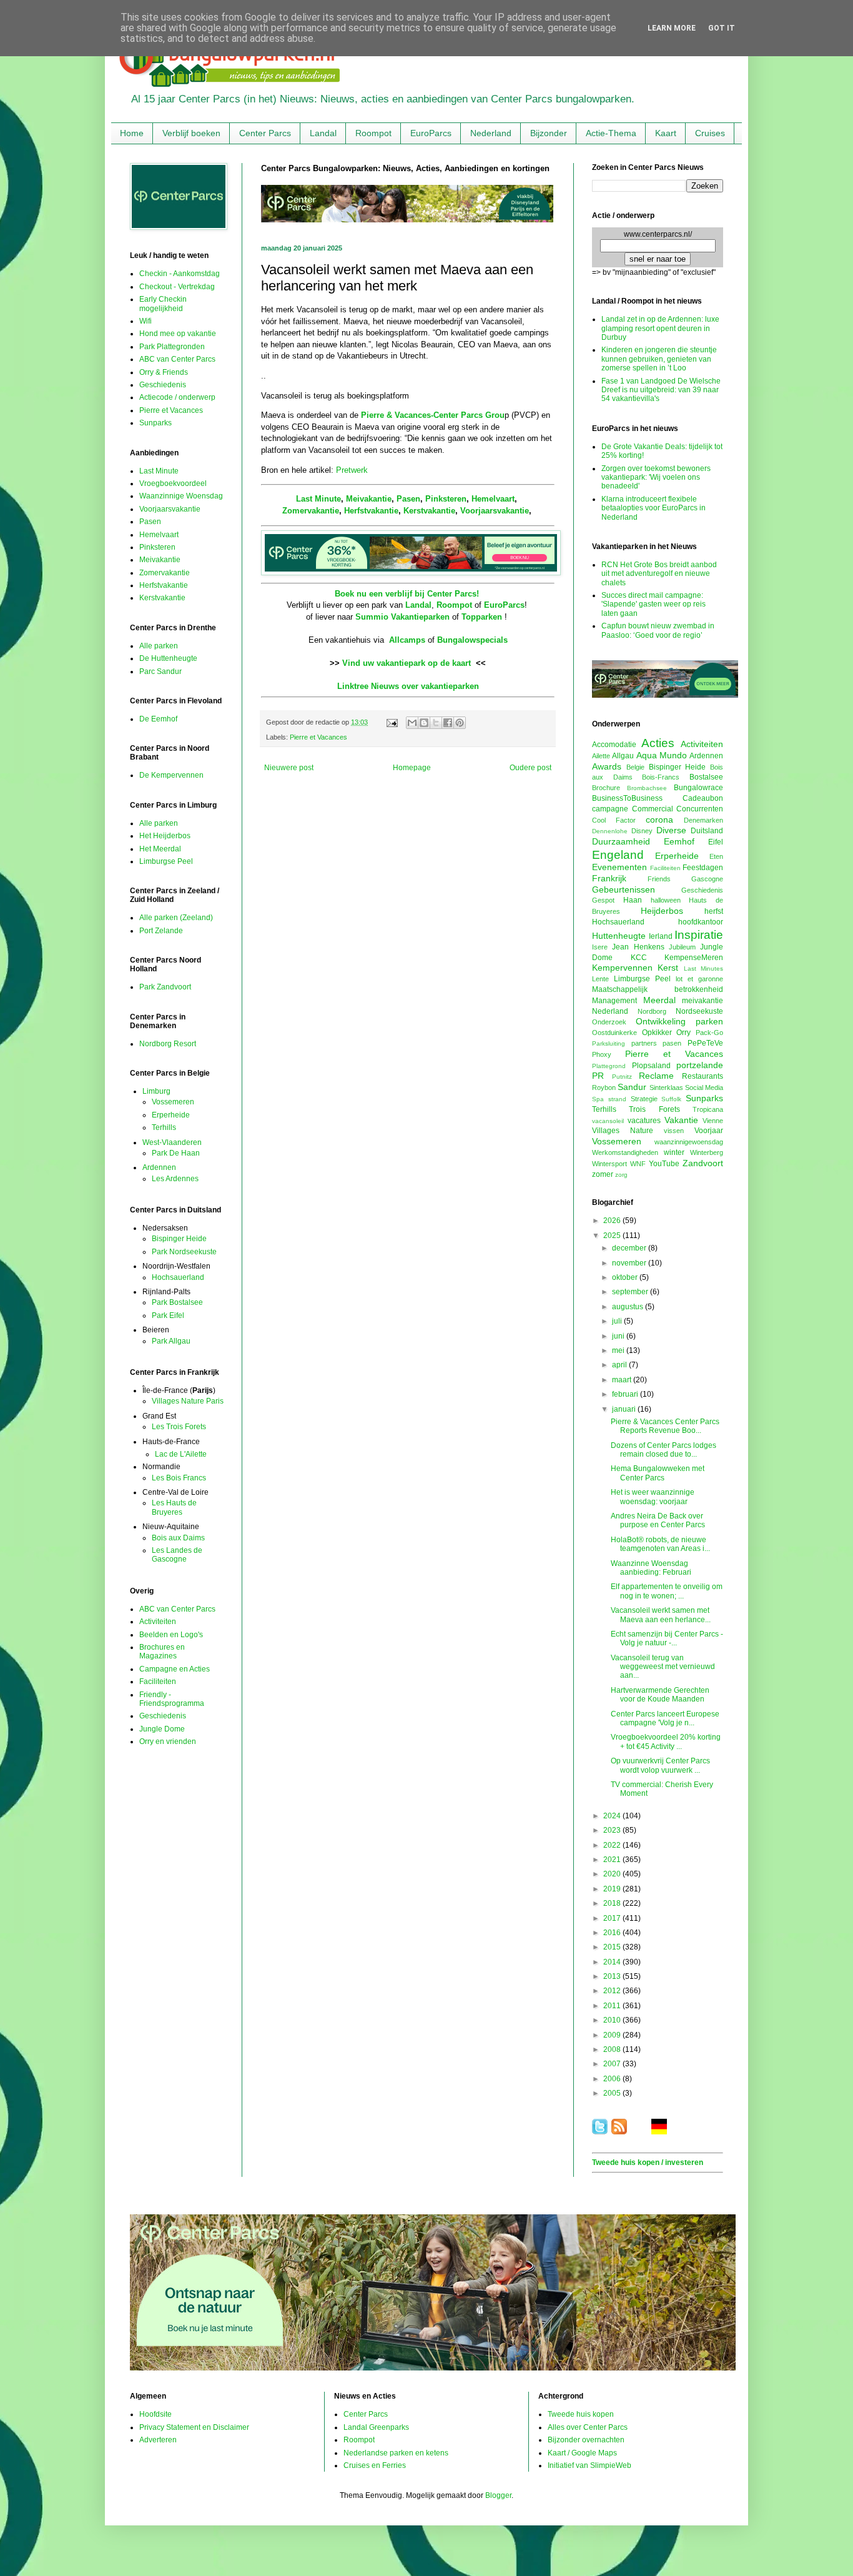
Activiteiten (158, 1622)
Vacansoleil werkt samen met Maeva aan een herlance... (661, 1615)
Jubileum (682, 947)
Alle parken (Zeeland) (176, 918)
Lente (600, 979)
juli (618, 1321)
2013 (613, 1976)
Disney (642, 831)
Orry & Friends (164, 372)
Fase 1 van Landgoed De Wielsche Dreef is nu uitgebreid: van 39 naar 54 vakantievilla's (661, 390)
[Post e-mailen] (392, 722)
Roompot (373, 133)
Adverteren (158, 2440)
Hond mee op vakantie (178, 334)
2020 (613, 1874)
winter (674, 1152)
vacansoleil (608, 1121)
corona (659, 820)
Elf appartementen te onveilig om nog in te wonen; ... (667, 1591)
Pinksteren (446, 499)
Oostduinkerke (614, 1033)
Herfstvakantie (371, 511)
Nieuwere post (289, 768)
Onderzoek (609, 1022)
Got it (722, 28)
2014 (613, 1962)
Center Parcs (265, 133)
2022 (613, 1845)
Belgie (635, 767)
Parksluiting (609, 1043)
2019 (613, 1889)
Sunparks (155, 423)
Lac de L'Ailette (181, 1454)
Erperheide (171, 1115)
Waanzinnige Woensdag (181, 496)
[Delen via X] (436, 723)
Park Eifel (168, 1315)
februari (626, 1394)
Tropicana (708, 1109)
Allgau (623, 756)
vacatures (644, 1121)
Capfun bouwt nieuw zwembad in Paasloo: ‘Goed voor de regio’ (658, 630)
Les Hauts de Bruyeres (174, 1507)
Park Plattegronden (172, 347)
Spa (598, 1099)
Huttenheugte (619, 936)
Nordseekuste (699, 1011)
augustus (629, 1307)
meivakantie (703, 1001)
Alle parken (159, 646)
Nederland (491, 133)
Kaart (666, 133)
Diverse (671, 830)
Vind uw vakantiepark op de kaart (407, 663)
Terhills (164, 1127)
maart (623, 1380)
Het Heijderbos (165, 836)
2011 (613, 2006)
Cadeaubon (703, 798)
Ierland (661, 936)
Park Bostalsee (177, 1302)
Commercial (653, 809)
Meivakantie (369, 499)
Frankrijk (609, 878)
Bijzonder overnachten (586, 2440)
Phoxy (602, 1054)
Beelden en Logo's (171, 1635)
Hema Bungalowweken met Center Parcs (658, 1473)
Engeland (618, 855)
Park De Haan (176, 1153)
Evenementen (619, 867)
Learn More (672, 28)
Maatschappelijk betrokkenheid (658, 989)
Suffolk (671, 1099)
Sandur (632, 1087)
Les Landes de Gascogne (177, 1555)
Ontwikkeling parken (679, 1021)
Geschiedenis (163, 385)
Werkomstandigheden (625, 1152)
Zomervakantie (311, 511)
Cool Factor (614, 820)
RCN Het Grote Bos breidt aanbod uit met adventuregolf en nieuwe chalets (659, 574)
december (630, 1248)
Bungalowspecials (472, 640)
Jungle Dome (162, 1729)
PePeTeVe (705, 1043)
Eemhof (679, 841)
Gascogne (707, 879)
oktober (626, 1277)
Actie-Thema (611, 133)
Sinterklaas (666, 1087)
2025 (613, 1236)
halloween (666, 900)
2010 (613, 2020)
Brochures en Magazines (162, 1652)
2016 (613, 1933)
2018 (613, 1903)
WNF (638, 1164)
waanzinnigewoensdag (689, 1142)
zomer (603, 1174)
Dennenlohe (610, 831)
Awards (607, 766)
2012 (613, 1991)
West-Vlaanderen (172, 1142)
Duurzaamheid (621, 841)
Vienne (713, 1121)
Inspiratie (699, 935)
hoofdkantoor (701, 922)
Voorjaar (709, 1131)
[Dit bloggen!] (424, 723)
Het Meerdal (160, 849)
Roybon (604, 1087)
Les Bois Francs (179, 1478)
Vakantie (681, 1120)
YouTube (664, 1164)
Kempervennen (622, 968)
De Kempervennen (171, 775)
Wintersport (609, 1164)
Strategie (644, 1099)
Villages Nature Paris (188, 1401)
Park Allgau (171, 1341)
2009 (613, 2035)
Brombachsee (647, 788)
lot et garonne (699, 979)
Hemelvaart (493, 499)
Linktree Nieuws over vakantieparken (408, 686)
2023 (613, 1830)
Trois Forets (654, 1109)
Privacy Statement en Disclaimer (194, 2427)
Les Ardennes (175, 1179)
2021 (613, 1860)
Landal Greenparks (376, 2427)
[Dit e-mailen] (412, 723)
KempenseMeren (694, 958)
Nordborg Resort (168, 1044)
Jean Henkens (638, 947)
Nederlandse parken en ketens (396, 2453)
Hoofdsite (155, 2414)
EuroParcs (431, 133)
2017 (613, 1918)
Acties (658, 743)
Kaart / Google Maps (582, 2453)
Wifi (145, 321)
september (631, 1292)
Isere (600, 947)
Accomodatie (614, 745)
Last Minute (318, 499)
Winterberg (707, 1152)
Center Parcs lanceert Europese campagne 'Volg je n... (665, 1718)
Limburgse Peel (166, 861)
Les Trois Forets (179, 1427)
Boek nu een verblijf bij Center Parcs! (407, 594)
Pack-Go (709, 1033)
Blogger (498, 2495)
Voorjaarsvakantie (495, 511)
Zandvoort (703, 1163)
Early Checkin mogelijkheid (163, 304)
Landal (323, 133)
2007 (613, 2064)
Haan (633, 900)
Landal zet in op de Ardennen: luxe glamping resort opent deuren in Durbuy (660, 328)
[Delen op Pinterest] (460, 723)
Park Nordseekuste (184, 1252)
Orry (683, 1033)
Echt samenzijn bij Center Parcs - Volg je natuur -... (667, 1638)
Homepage (412, 768)
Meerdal (659, 1000)
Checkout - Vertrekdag (177, 287)
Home (132, 133)
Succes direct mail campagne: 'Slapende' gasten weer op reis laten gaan (653, 604)
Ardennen (159, 1167)
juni (619, 1336)
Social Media (704, 1087)
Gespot (603, 900)
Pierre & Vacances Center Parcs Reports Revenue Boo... (665, 1426)
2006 (613, 2079)
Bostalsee (706, 777)
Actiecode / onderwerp (177, 397)
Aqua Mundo (662, 755)
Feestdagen (703, 868)
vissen (674, 1131)
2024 (613, 1816)
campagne (610, 809)
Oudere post (530, 768)
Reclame (656, 1076)
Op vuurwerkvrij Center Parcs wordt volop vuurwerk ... (660, 1765)
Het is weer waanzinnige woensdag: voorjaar (653, 1497)
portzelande (700, 1065)
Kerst (668, 968)
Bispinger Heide (179, 1239)
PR (598, 1076)
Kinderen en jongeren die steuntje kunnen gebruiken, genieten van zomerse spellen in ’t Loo (659, 359)
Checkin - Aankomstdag (180, 274)
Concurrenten (700, 809)
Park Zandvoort (165, 987)
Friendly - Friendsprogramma (172, 1699)
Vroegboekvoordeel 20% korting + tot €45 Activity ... (666, 1741)
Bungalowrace (698, 788)
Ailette (601, 756)
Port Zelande (161, 931)
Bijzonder (549, 133)
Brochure (606, 788)
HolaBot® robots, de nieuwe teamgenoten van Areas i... (660, 1544)
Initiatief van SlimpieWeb (589, 2465)
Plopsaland (651, 1066)
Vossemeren (173, 1102)
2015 (613, 1947)
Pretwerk (352, 470)
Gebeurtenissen (624, 889)
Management (614, 1001)
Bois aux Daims (178, 1538)
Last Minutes (703, 968)
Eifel (716, 842)
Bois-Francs (661, 777)
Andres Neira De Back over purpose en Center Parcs (658, 1520)
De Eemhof (158, 719)
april (620, 1365)
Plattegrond (609, 1066)
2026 (613, 1221)
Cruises (710, 133)
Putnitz (622, 1077)
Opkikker (657, 1033)
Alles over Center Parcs (588, 2427)
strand (617, 1099)
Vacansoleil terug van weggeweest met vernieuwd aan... (663, 1667)
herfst (714, 911)
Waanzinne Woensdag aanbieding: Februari (651, 1568)
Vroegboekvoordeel (173, 483)
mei (619, 1350)
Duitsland (707, 831)
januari (625, 1409)
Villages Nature (623, 1131)
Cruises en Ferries (375, 2465)
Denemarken (703, 820)
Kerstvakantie (429, 511)
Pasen (408, 499)
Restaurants (703, 1076)
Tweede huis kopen (581, 2414)
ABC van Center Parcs (177, 359)
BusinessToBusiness (627, 798)
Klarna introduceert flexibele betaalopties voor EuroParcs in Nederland (653, 508)
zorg (621, 1175)
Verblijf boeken (191, 133)
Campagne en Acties (175, 1669)
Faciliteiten (158, 1682)
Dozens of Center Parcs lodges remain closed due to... (663, 1450)
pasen (672, 1043)
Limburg (156, 1091)
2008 (613, 2049)
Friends (659, 879)
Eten (716, 856)
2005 (613, 2093)
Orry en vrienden (168, 1741)
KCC (639, 958)
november (630, 1263)
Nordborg (652, 1011)
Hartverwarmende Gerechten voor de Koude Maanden (660, 1695)
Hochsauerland (178, 1277)
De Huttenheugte (168, 658)
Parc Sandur (160, 671)
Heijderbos (662, 911)
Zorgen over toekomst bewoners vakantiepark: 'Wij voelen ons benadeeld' (656, 478)
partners (644, 1043)
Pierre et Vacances (318, 737)
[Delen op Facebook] (448, 723)
